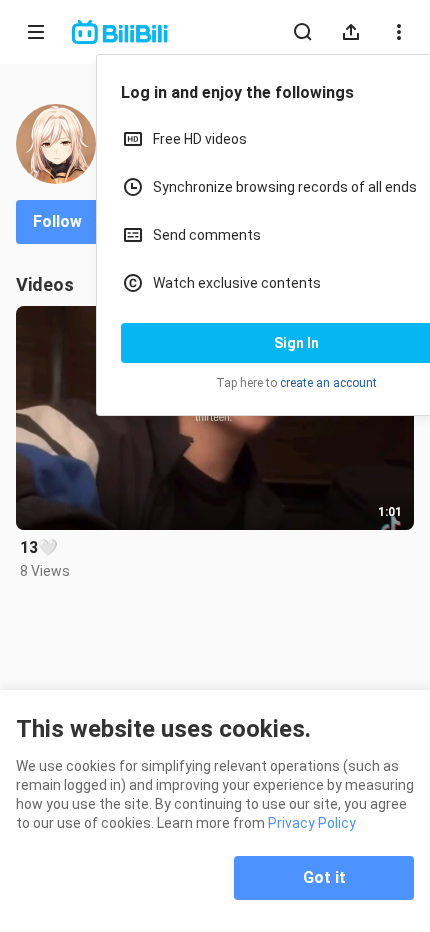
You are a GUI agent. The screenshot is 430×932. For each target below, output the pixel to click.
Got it (324, 877)
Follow (57, 221)
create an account (328, 383)
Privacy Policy (312, 823)
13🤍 (39, 547)
